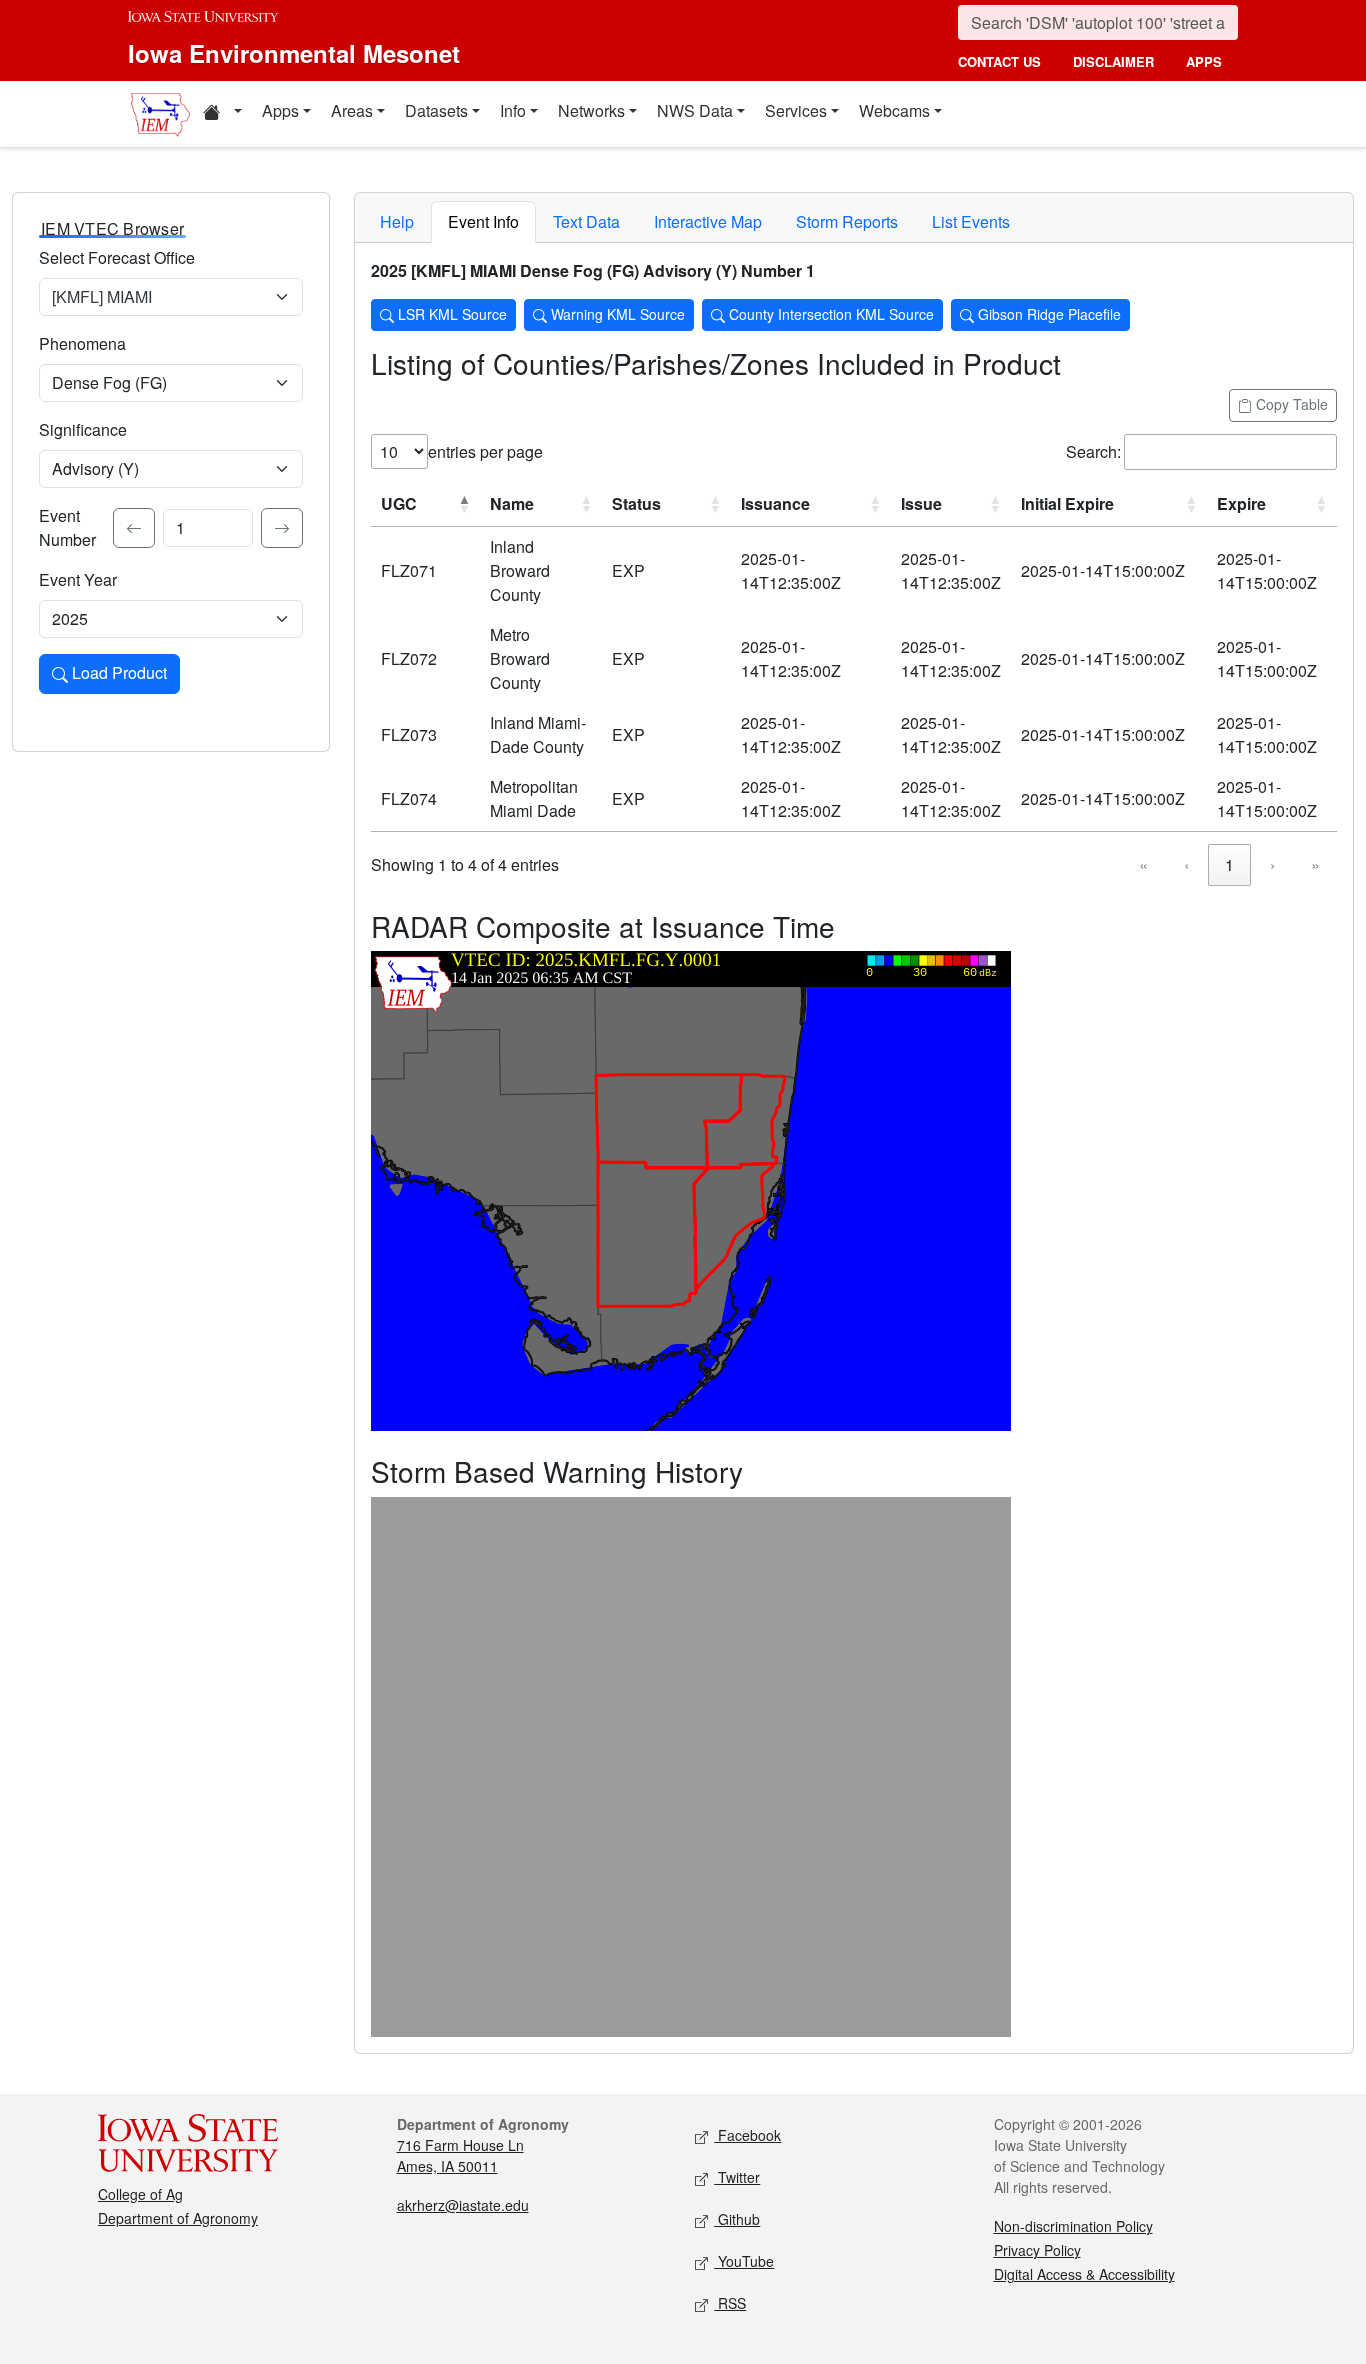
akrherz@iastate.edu (463, 2205)
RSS (730, 2303)
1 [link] (1229, 864)
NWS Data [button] (695, 110)
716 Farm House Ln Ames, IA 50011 (460, 2155)
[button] (222, 114)
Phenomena (82, 343)
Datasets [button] (436, 110)
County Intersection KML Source (829, 314)
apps (1204, 61)
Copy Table (1290, 404)
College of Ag (140, 2194)
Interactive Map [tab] (708, 221)
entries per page (485, 451)
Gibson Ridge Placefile (1047, 314)
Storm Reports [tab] (847, 221)
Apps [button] (280, 110)
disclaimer (1113, 61)
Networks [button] (591, 110)
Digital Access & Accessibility (1084, 2274)
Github (737, 2219)
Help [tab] (397, 221)
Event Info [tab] (483, 221)
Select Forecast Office (117, 257)
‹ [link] (1186, 864)
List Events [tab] (971, 221)
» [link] (1315, 864)
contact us (999, 61)
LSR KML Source (450, 314)
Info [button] (513, 110)
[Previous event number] (134, 528)
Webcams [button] (894, 110)
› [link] (1272, 864)
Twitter (737, 2177)
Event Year (78, 579)
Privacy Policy (1037, 2250)
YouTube (744, 2261)
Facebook (747, 2135)
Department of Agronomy (178, 2218)
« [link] (1143, 864)
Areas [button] (352, 110)
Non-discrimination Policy (1073, 2226)
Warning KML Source (616, 314)
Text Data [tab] (586, 221)
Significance (83, 429)
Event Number (67, 527)
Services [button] (796, 110)
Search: (1093, 451)
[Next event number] (282, 528)
